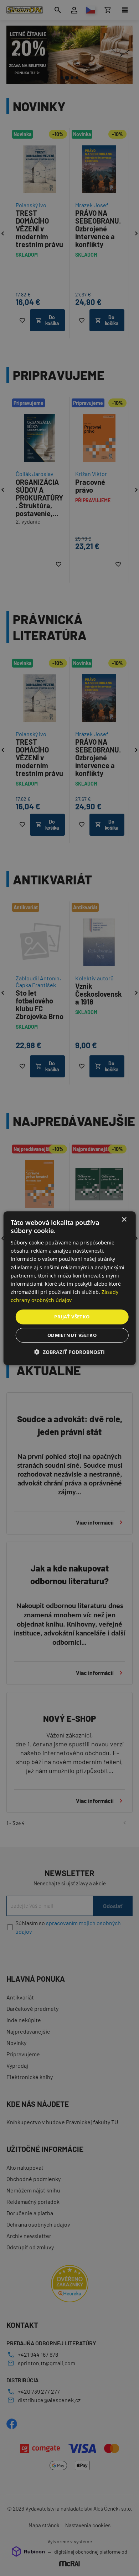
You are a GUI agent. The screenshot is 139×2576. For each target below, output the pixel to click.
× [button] (124, 1219)
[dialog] (70, 1288)
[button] (69, 1352)
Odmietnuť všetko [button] (72, 1335)
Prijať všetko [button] (72, 1317)
